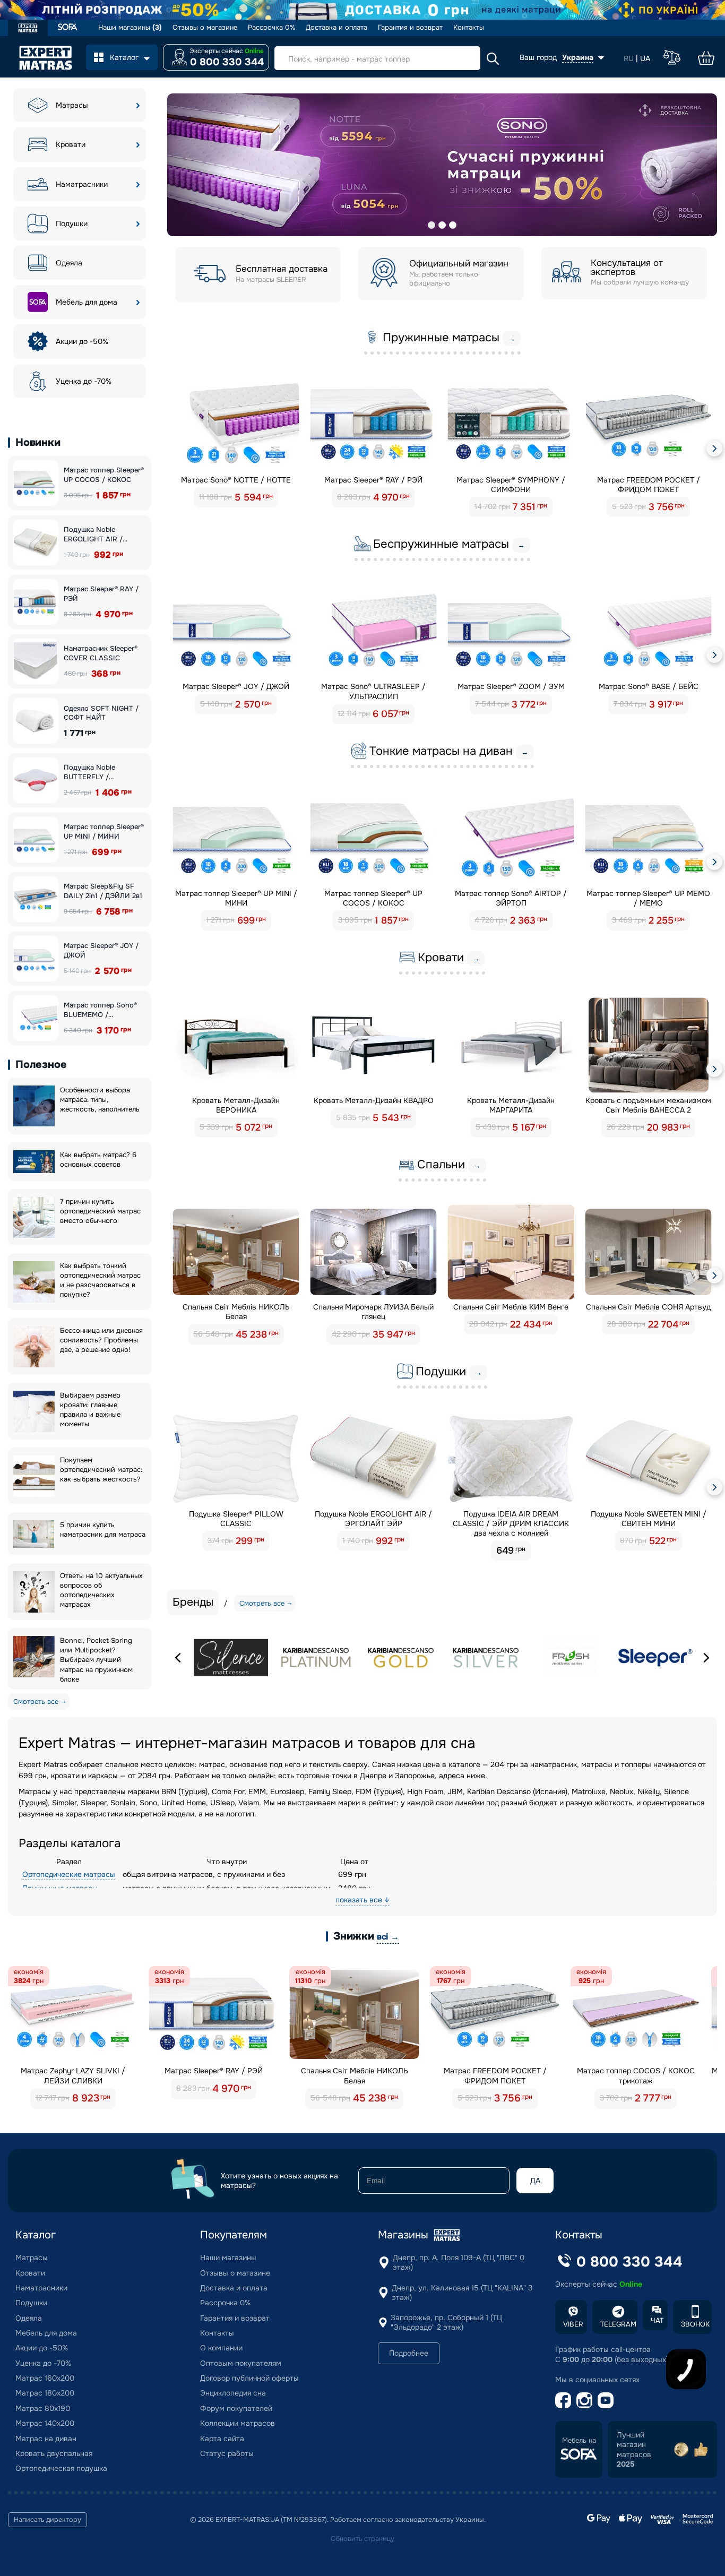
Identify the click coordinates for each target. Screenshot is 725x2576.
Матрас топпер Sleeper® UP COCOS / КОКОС (104, 475)
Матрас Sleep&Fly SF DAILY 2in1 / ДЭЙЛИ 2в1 (103, 891)
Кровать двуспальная (54, 2453)
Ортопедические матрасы (69, 1874)
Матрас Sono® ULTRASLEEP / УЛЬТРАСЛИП (373, 691)
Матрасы (72, 105)
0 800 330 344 (227, 62)
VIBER (573, 2324)
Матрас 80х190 (43, 2408)
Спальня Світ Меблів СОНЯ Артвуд (648, 1307)
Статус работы (227, 2453)
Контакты (469, 28)
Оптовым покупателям (241, 2363)
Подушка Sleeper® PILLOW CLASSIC (236, 1519)
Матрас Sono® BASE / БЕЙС (649, 686)
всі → (388, 1937)
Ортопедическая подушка (61, 2468)
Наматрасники (82, 184)
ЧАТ (657, 2320)
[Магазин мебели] (68, 28)
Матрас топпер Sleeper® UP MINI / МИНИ (104, 832)
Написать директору (48, 2520)
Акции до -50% (82, 341)
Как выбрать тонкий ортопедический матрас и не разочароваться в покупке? (100, 1280)
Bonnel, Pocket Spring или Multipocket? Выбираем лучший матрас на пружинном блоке (96, 1660)
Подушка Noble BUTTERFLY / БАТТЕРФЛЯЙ (89, 772)
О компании (221, 2348)
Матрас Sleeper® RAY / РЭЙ (101, 594)
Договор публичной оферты (249, 2378)
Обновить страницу (362, 2539)
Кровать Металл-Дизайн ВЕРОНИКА (236, 1105)
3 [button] (453, 225)
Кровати (71, 144)
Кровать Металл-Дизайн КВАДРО (374, 1100)
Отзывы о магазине (205, 28)
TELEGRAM (618, 2324)
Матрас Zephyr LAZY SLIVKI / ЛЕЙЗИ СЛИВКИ (73, 2075)
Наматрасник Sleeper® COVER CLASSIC (101, 653)
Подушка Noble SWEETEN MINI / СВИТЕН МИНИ (649, 1519)
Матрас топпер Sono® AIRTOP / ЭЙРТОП (511, 898)
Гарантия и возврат (410, 28)
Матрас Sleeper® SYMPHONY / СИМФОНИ (511, 485)
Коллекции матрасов (238, 2423)
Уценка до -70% (84, 381)
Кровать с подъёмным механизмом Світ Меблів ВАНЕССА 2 (648, 1105)
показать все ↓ (362, 1900)
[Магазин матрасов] (28, 29)
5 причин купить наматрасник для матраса (103, 1530)
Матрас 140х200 (45, 2423)
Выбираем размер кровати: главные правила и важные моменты (90, 1410)
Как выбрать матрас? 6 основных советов (98, 1160)
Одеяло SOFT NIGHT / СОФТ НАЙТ (101, 713)
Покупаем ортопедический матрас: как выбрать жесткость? (101, 1470)
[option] (442, 165)
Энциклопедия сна (233, 2393)
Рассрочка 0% (271, 28)
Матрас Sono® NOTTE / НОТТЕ (236, 480)
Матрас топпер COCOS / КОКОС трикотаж (636, 2075)
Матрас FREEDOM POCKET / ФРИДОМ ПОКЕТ (649, 485)
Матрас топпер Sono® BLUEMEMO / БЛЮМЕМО (100, 1010)
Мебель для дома (87, 302)
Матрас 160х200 (45, 2378)
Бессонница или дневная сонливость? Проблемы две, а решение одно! (101, 1340)
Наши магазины (130, 28)
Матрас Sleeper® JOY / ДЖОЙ (101, 950)
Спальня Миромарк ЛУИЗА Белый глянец (373, 1312)
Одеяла (69, 263)
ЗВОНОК (695, 2324)
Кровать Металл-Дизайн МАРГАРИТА (511, 1105)
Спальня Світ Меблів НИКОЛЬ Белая (236, 1312)
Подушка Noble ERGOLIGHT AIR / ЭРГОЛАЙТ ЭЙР (93, 534)
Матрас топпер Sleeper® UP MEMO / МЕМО (648, 898)
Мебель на (579, 2441)
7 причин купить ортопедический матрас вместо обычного (100, 1211)
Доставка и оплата (336, 28)
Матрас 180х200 (45, 2393)
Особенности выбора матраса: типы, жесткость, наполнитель (100, 1100)
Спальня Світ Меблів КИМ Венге (511, 1307)
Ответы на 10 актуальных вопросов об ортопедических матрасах (101, 1590)
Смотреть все (36, 1701)
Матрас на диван (46, 2439)
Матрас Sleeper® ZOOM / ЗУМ (511, 686)
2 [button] (442, 225)
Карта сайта (222, 2439)
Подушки (72, 223)
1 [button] (431, 225)
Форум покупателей (236, 2408)
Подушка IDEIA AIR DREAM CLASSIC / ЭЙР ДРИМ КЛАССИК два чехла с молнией (511, 1523)
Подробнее (409, 2353)
